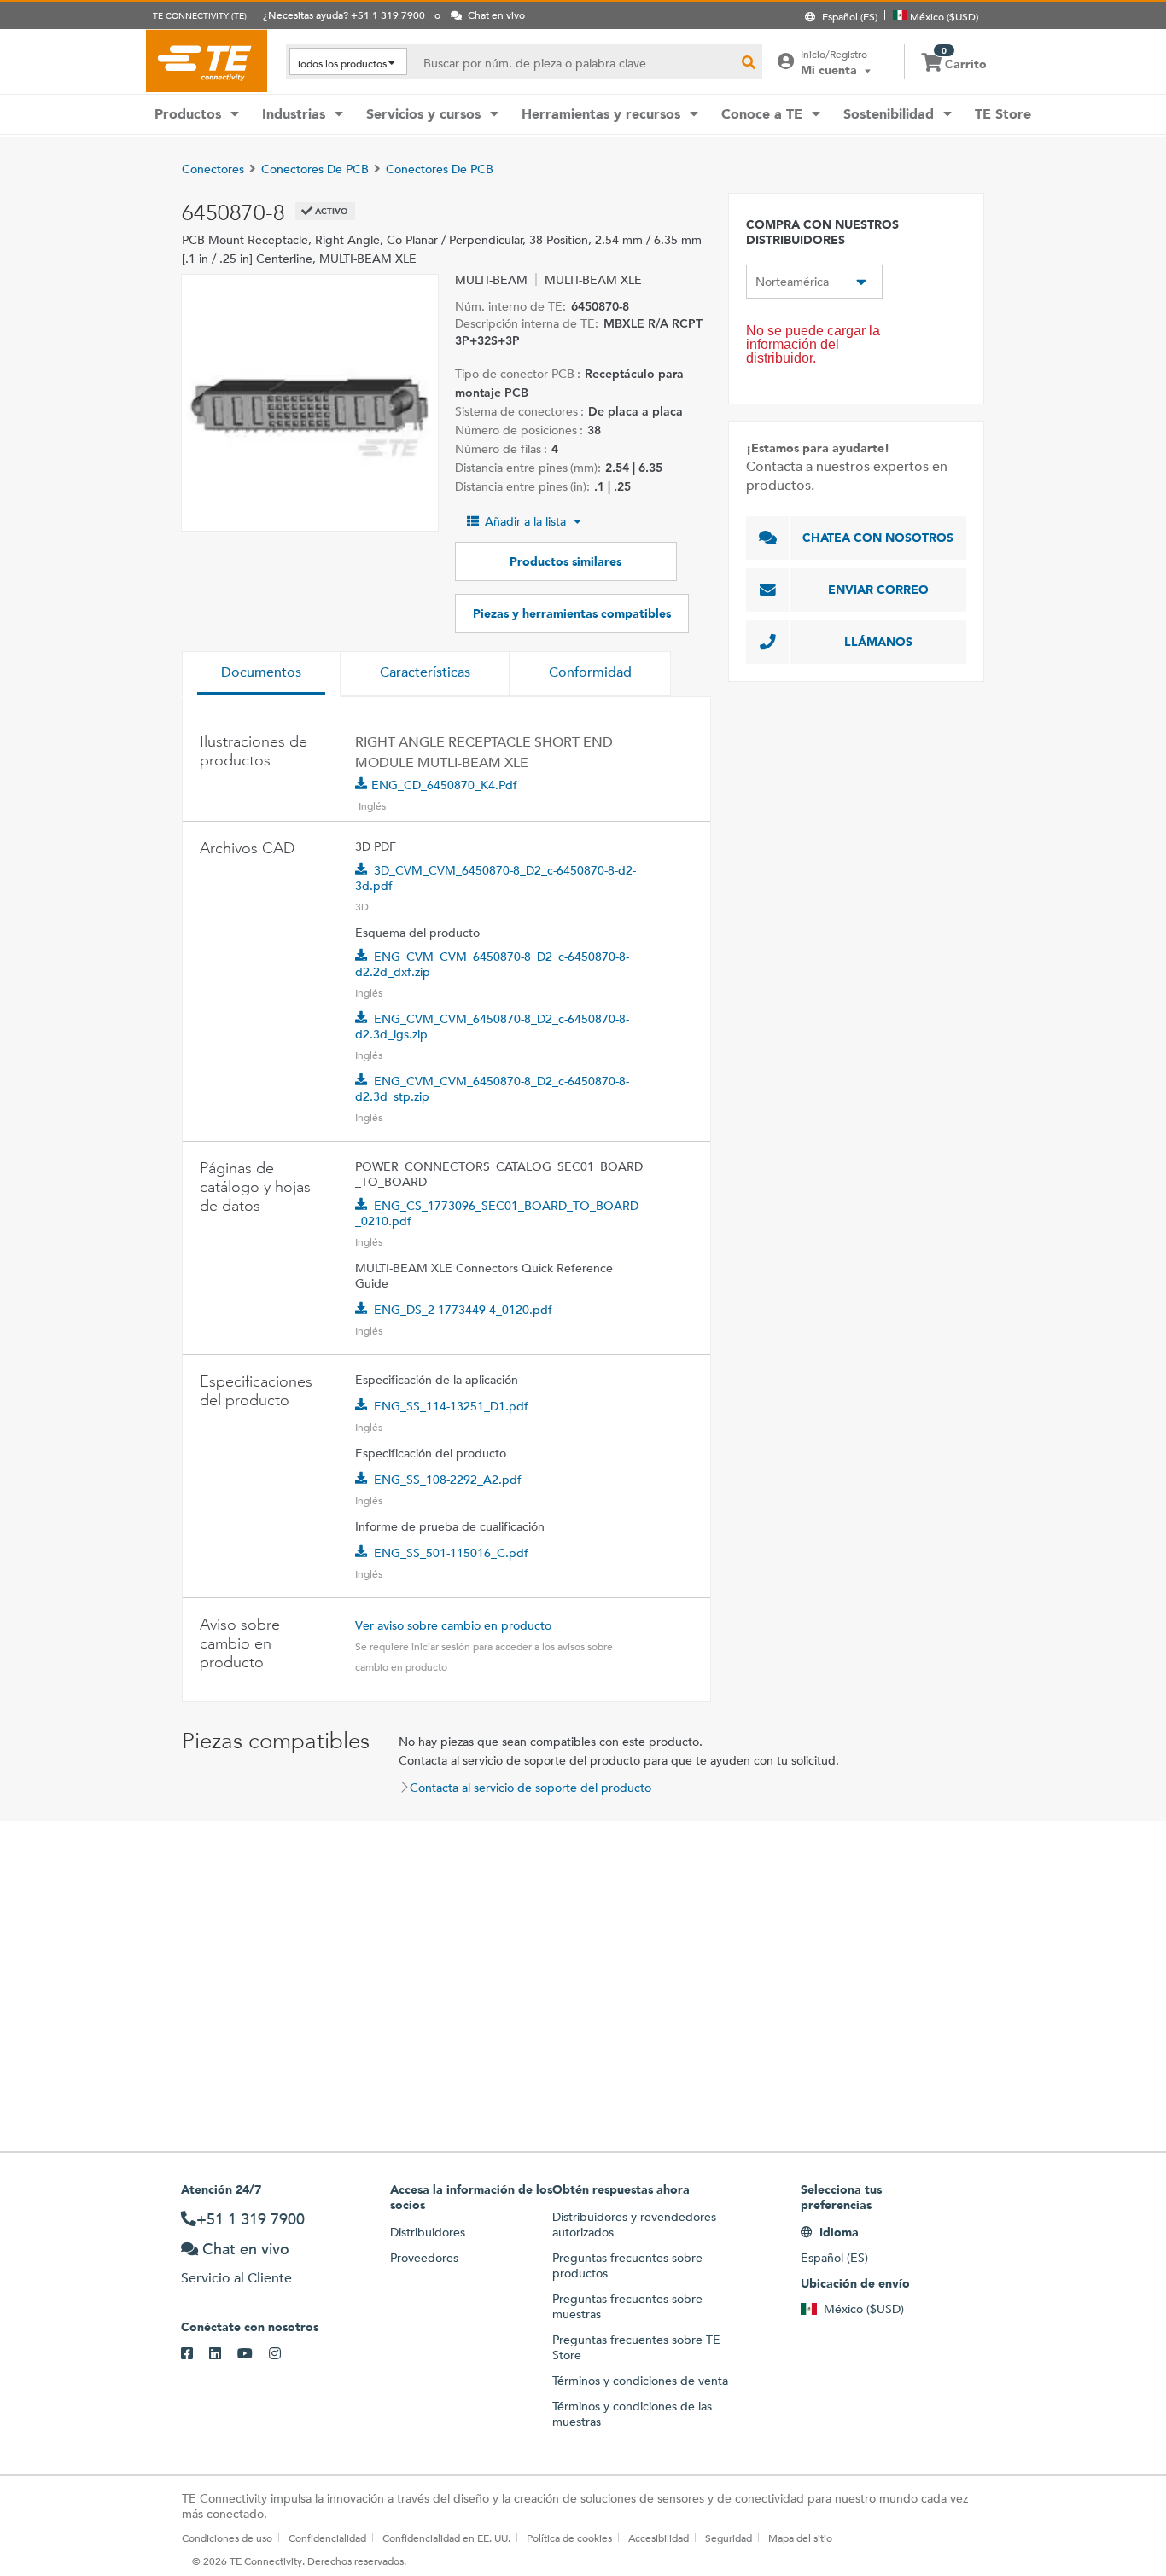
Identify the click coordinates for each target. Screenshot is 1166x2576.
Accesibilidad (659, 2538)
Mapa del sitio (800, 2538)
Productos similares (566, 561)
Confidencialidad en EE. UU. (446, 2538)
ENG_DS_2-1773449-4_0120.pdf (463, 1310)
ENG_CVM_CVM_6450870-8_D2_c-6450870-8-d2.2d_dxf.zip (492, 964)
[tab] (261, 674)
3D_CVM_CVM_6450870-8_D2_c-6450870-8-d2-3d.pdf (496, 878)
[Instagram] (283, 2354)
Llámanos (878, 642)
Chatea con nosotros (878, 538)
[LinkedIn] (223, 2354)
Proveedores (424, 2258)
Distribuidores (428, 2232)
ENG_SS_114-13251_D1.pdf (451, 1406)
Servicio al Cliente (236, 2278)
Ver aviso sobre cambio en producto (453, 1625)
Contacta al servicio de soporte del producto (531, 1788)
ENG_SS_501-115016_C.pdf (451, 1553)
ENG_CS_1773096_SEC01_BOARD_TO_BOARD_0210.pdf (497, 1213)
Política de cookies (569, 2538)
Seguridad (729, 2538)
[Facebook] (195, 2354)
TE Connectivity (207, 61)
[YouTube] (253, 2354)
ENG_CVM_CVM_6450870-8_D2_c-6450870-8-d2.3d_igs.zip (492, 1026)
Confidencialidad (327, 2538)
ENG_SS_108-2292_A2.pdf (448, 1480)
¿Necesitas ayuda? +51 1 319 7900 (344, 15)
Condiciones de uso (227, 2538)
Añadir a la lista (525, 521)
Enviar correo (878, 590)
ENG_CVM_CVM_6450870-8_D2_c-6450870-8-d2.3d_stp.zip (492, 1089)
